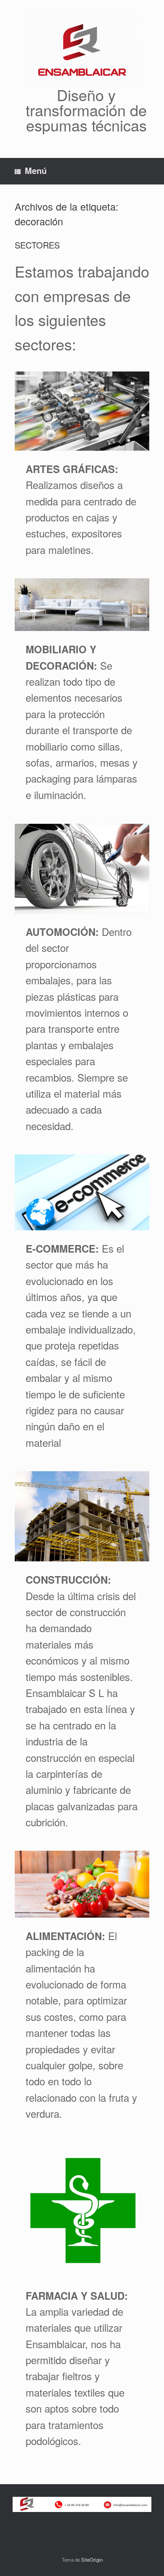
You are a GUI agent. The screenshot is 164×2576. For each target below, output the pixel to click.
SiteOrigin (92, 2560)
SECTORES (37, 245)
